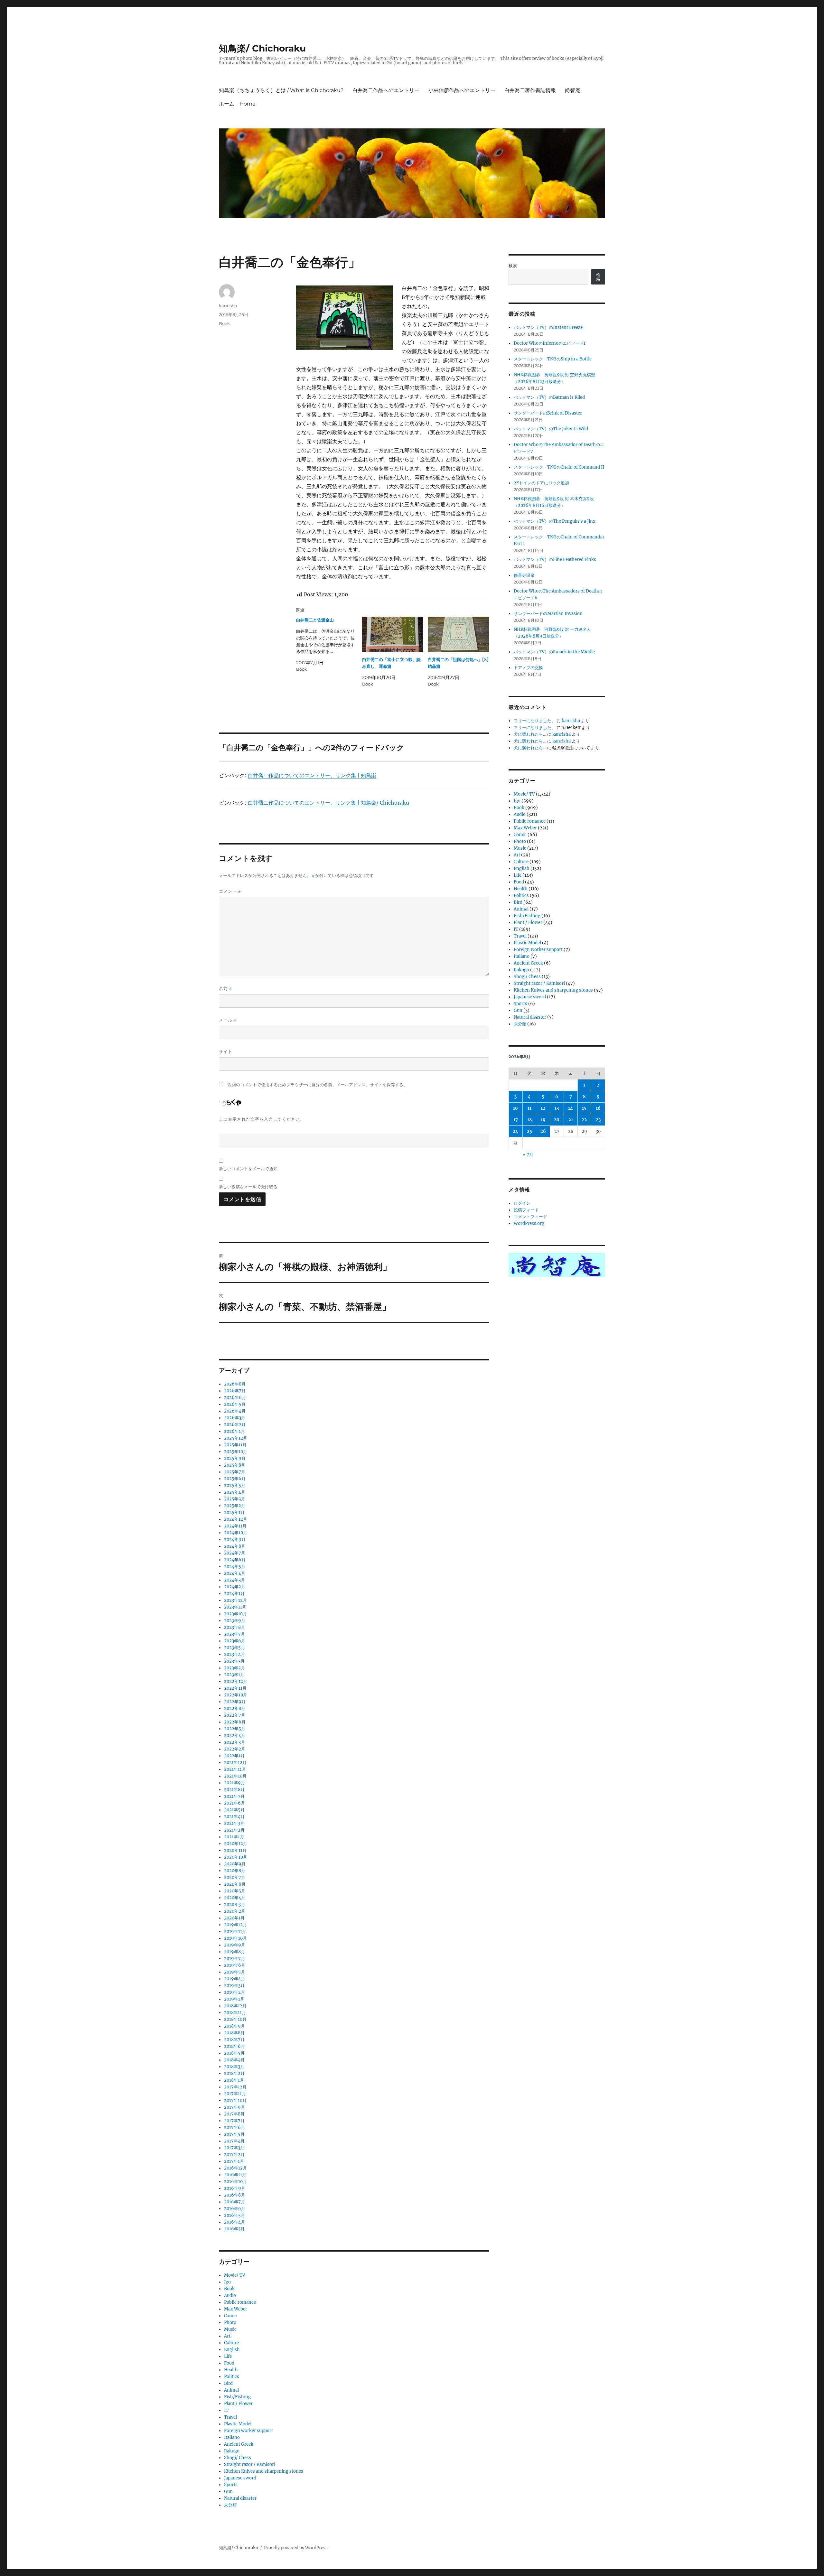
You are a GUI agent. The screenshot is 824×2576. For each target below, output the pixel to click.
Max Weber (236, 2309)
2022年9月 (235, 1702)
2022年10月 (236, 1695)
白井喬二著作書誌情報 (530, 90)
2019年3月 (234, 1986)
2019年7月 (234, 1959)
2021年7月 (234, 1796)
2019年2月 (234, 1992)
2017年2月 (234, 2155)
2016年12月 (235, 2168)
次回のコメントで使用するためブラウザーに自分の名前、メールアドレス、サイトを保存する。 (318, 1085)
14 (571, 1108)
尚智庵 (573, 90)
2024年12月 (236, 1519)
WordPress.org (529, 1223)
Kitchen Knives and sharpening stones (264, 2471)
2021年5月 (234, 1810)
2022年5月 (235, 1729)
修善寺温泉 (524, 575)
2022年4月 (235, 1736)
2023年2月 (234, 1668)
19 (543, 1120)
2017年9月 (234, 2107)
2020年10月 (236, 1857)
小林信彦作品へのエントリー (462, 90)
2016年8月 (234, 2195)
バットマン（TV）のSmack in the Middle (554, 652)
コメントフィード (530, 1217)
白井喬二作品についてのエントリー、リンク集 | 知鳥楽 (312, 775)
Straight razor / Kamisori (250, 2464)
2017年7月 (234, 2121)
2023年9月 (235, 1621)
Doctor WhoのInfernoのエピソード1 (550, 343)
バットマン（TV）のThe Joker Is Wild (551, 429)
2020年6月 (235, 1884)
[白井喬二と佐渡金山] (329, 645)
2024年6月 (235, 1560)
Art (227, 2336)
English (232, 2350)
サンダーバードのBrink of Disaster (548, 413)
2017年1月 (234, 2161)
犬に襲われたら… (530, 734)
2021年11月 (235, 1769)
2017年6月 (234, 2128)
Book (224, 323)
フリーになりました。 (535, 721)
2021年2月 (234, 1830)
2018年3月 (234, 2067)
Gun (228, 2492)
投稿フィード (526, 1210)
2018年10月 (235, 2019)
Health (231, 2370)
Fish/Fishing (237, 2397)
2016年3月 (234, 2229)
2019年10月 (235, 1938)
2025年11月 (235, 1445)
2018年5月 (234, 2053)
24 (515, 1131)
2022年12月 (236, 1681)
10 (515, 1108)
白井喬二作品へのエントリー (386, 90)
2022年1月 (234, 1756)
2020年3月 (234, 1904)
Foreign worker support (248, 2431)
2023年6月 (235, 1641)
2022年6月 (235, 1722)
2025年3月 (234, 1499)
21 (571, 1120)
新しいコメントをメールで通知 (248, 1169)
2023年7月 (234, 1634)
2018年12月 (235, 2006)
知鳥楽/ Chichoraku (262, 48)
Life (228, 2356)
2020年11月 (235, 1850)
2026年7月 (235, 1391)
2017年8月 (234, 2114)
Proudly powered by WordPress (296, 2548)
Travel (230, 2417)
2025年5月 (235, 1485)
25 (529, 1131)
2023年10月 (235, 1614)
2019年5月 (234, 1972)
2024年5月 (235, 1567)
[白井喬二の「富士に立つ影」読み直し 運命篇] (393, 634)
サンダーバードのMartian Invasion (548, 614)
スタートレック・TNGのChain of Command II (559, 467)
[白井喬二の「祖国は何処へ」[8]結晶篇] (459, 634)
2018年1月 (234, 2080)
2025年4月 (235, 1492)
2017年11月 (235, 2094)
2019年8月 (234, 1952)
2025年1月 (234, 1512)
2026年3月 (235, 1418)
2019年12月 (235, 1925)
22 (584, 1120)
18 (529, 1120)
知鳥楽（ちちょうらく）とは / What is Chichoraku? (281, 90)
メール (228, 1020)
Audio (230, 2296)
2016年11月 (235, 2175)
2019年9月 (235, 1945)
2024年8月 (235, 1546)
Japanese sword (240, 2478)
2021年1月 (234, 1837)
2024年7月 (235, 1553)
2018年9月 (234, 2026)
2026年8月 (235, 1384)
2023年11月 (235, 1607)
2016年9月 (235, 2188)
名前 (225, 989)
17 (516, 1120)
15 (584, 1108)
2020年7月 (235, 1877)
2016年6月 (235, 2209)
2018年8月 (234, 2033)
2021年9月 (234, 1783)
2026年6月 (235, 1398)
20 (557, 1120)
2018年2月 (234, 2073)
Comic (230, 2316)
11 (529, 1108)
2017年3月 (234, 2148)
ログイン (522, 1203)
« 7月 (528, 1155)
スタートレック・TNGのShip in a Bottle (553, 359)
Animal (231, 2390)
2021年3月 (234, 1823)
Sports (231, 2485)
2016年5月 (234, 2215)
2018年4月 (234, 2060)
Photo (230, 2323)
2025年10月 (236, 1452)
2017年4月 (234, 2141)
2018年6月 (234, 2046)
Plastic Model (238, 2424)
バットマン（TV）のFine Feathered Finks (555, 560)
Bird (228, 2383)
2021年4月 (234, 1817)
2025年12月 (236, 1438)
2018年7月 (234, 2040)
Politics (232, 2377)
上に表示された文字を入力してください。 (262, 1119)
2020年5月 (235, 1891)
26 (543, 1131)
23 (598, 1120)
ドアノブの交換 (528, 668)
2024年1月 (234, 1594)
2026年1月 (234, 1431)
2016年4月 (234, 2222)
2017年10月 (235, 2100)
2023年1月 (234, 1675)
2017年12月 (235, 2087)
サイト (226, 1051)
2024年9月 (235, 1540)
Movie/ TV (235, 2275)
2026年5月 (235, 1404)
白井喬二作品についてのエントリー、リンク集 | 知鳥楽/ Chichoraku (328, 803)
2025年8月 (235, 1465)
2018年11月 (235, 2013)
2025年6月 (235, 1479)
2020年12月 (236, 1844)
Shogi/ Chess (238, 2458)
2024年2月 (235, 1587)
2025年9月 (235, 1458)
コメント (230, 891)
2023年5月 (234, 1648)
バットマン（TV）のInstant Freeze (548, 327)
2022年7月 (235, 1715)
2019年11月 (235, 1932)
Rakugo (232, 2451)
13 (557, 1108)
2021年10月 (235, 1776)
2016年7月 (234, 2202)
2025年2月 (235, 1506)
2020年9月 (235, 1864)
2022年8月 (235, 1708)
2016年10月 (235, 2182)
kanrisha (228, 305)
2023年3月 (234, 1661)
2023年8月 (234, 1627)
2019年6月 (235, 1965)
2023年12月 (235, 1600)
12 (543, 1108)
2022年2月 (235, 1749)
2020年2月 (235, 1911)
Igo (227, 2282)
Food (229, 2363)
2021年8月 (234, 1790)
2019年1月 (234, 1999)
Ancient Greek (239, 2444)
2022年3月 (234, 1742)
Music (230, 2329)
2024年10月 (236, 1533)
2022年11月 (235, 1688)
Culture (231, 2343)
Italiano (232, 2437)
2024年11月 (235, 1526)
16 (598, 1108)
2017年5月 (234, 2134)
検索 (513, 266)
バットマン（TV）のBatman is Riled (549, 397)
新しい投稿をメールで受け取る (248, 1187)
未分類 (230, 2505)
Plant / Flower (238, 2404)
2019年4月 (234, 1979)
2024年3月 (234, 1580)
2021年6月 (234, 1803)
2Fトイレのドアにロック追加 (541, 483)
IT (226, 2410)
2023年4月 (234, 1654)
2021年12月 (235, 1763)
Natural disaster (240, 2498)
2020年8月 (235, 1871)
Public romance (240, 2302)
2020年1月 (234, 1918)
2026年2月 (235, 1425)
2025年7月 (235, 1472)
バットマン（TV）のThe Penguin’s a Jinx (555, 521)
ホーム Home (237, 104)
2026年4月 (235, 1411)
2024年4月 (235, 1573)
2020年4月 (235, 1898)
